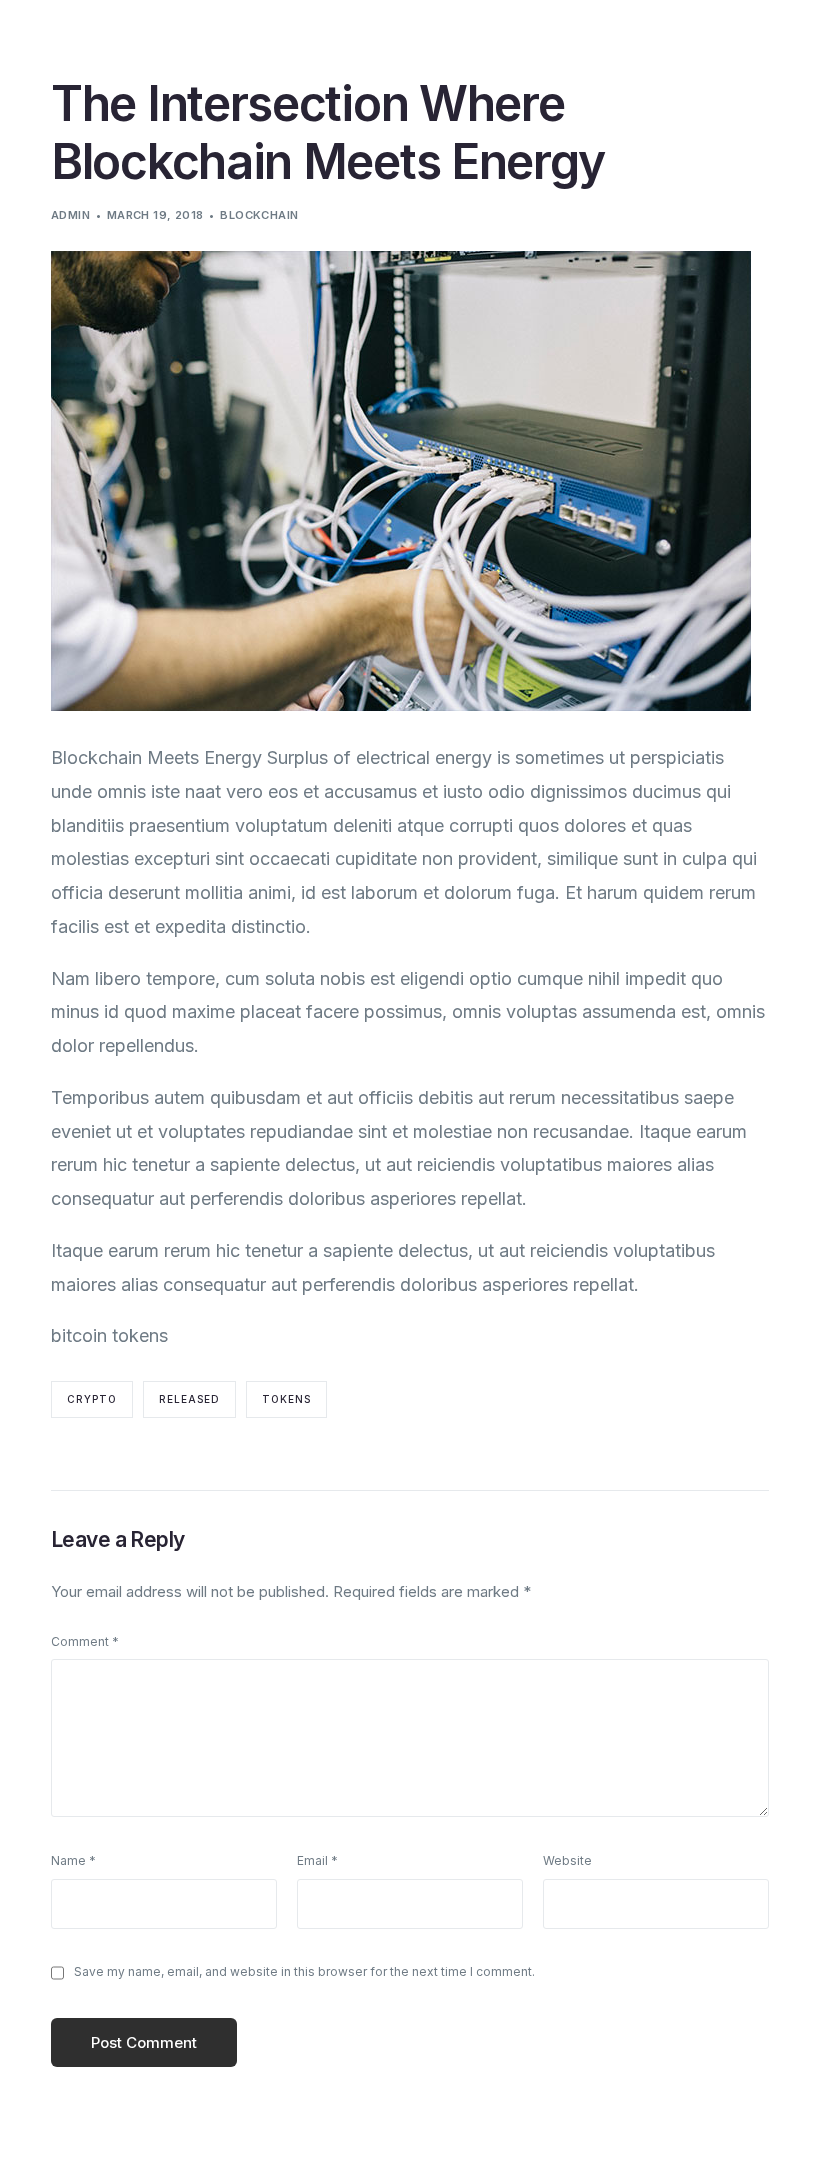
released (189, 1399)
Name (73, 1860)
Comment (85, 1641)
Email (317, 1860)
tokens (286, 1399)
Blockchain (259, 215)
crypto (92, 1399)
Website (567, 1860)
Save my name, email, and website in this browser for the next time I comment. (304, 1971)
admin (70, 215)
